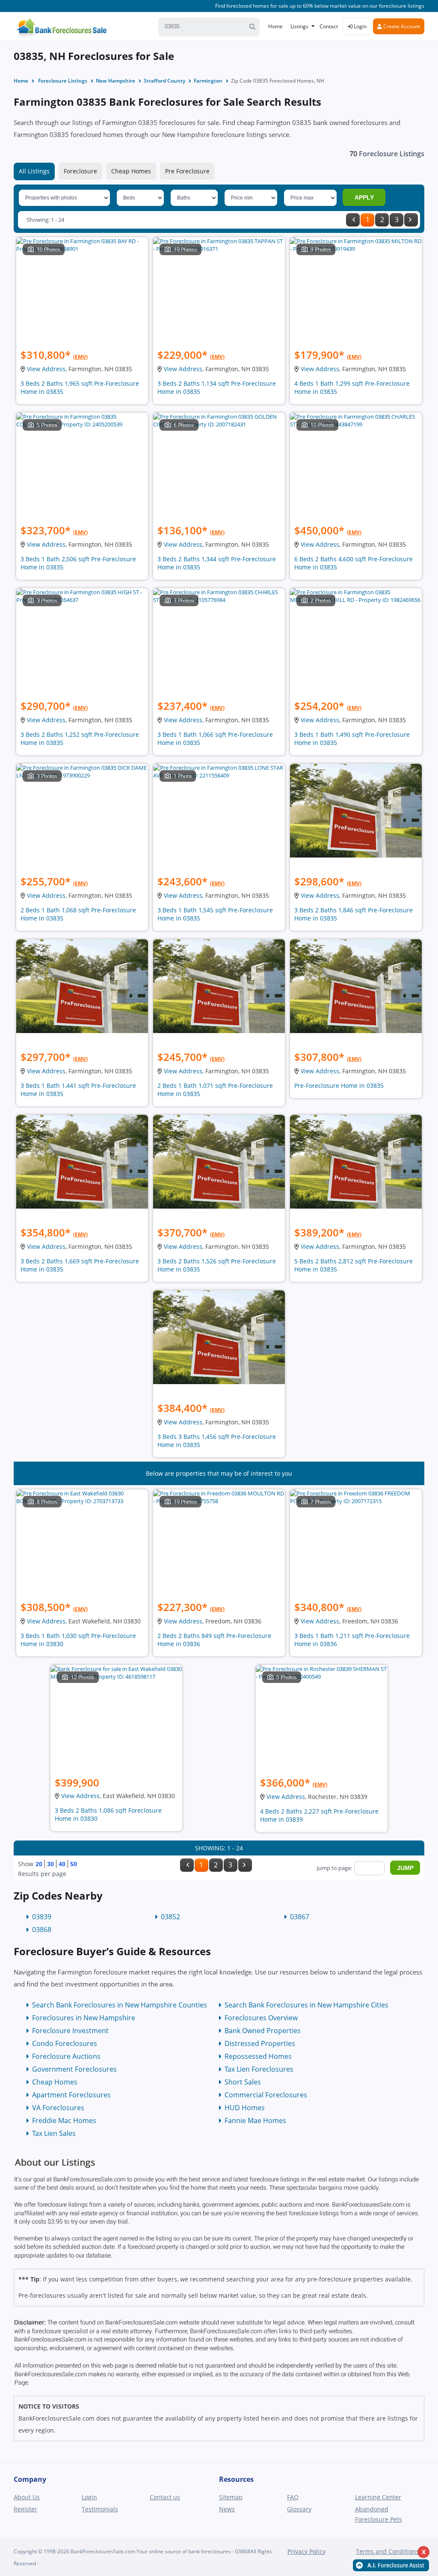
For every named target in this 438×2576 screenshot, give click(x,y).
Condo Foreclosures (65, 2043)
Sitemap (231, 2497)
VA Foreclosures (58, 2108)
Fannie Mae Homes (255, 2120)
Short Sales (243, 2082)
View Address (46, 369)
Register (25, 2509)
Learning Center (378, 2497)
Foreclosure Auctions (66, 2056)
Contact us (165, 2497)
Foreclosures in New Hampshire (84, 2018)
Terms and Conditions (388, 2551)
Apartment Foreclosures (71, 2095)
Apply (364, 197)
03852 (170, 1917)
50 (74, 1864)
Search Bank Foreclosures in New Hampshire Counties (120, 2005)
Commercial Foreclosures (266, 2095)
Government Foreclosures (74, 2069)
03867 (300, 1917)
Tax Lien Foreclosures (259, 2069)
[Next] (411, 220)
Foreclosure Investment (70, 2031)
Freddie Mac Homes (64, 2120)
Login (360, 26)
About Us (27, 2497)
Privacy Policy (306, 2551)
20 (39, 1864)
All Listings (34, 171)
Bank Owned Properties (263, 2031)
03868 (42, 1930)
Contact (329, 26)
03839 (42, 1917)
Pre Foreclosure (187, 171)
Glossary (299, 2509)
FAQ (293, 2497)
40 (62, 1864)
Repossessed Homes (258, 2056)
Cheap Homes (131, 171)
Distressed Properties (260, 2043)
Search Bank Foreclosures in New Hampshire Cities (306, 2005)
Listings (299, 26)
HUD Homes (245, 2108)
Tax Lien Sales (54, 2133)
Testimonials (100, 2509)
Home (275, 26)
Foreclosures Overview (261, 2018)
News (227, 2509)
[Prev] (353, 220)
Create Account (401, 26)
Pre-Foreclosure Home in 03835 (339, 1085)
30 (50, 1864)
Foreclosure (80, 171)
